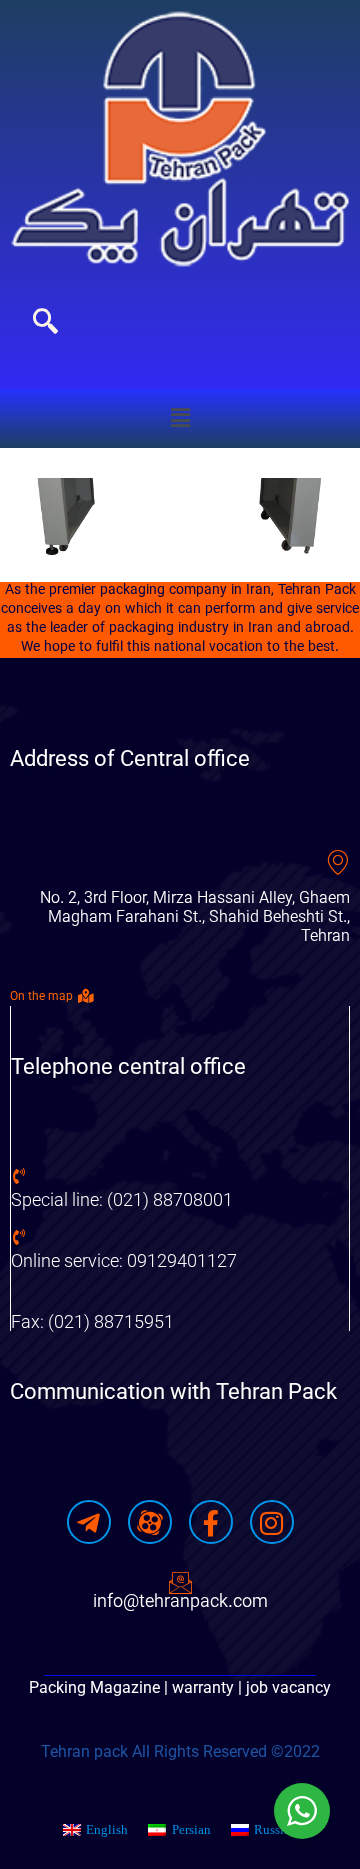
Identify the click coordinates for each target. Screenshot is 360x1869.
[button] (180, 418)
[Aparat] (150, 1522)
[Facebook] (211, 1522)
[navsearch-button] (45, 324)
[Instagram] (272, 1522)
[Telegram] (89, 1522)
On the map (41, 996)
